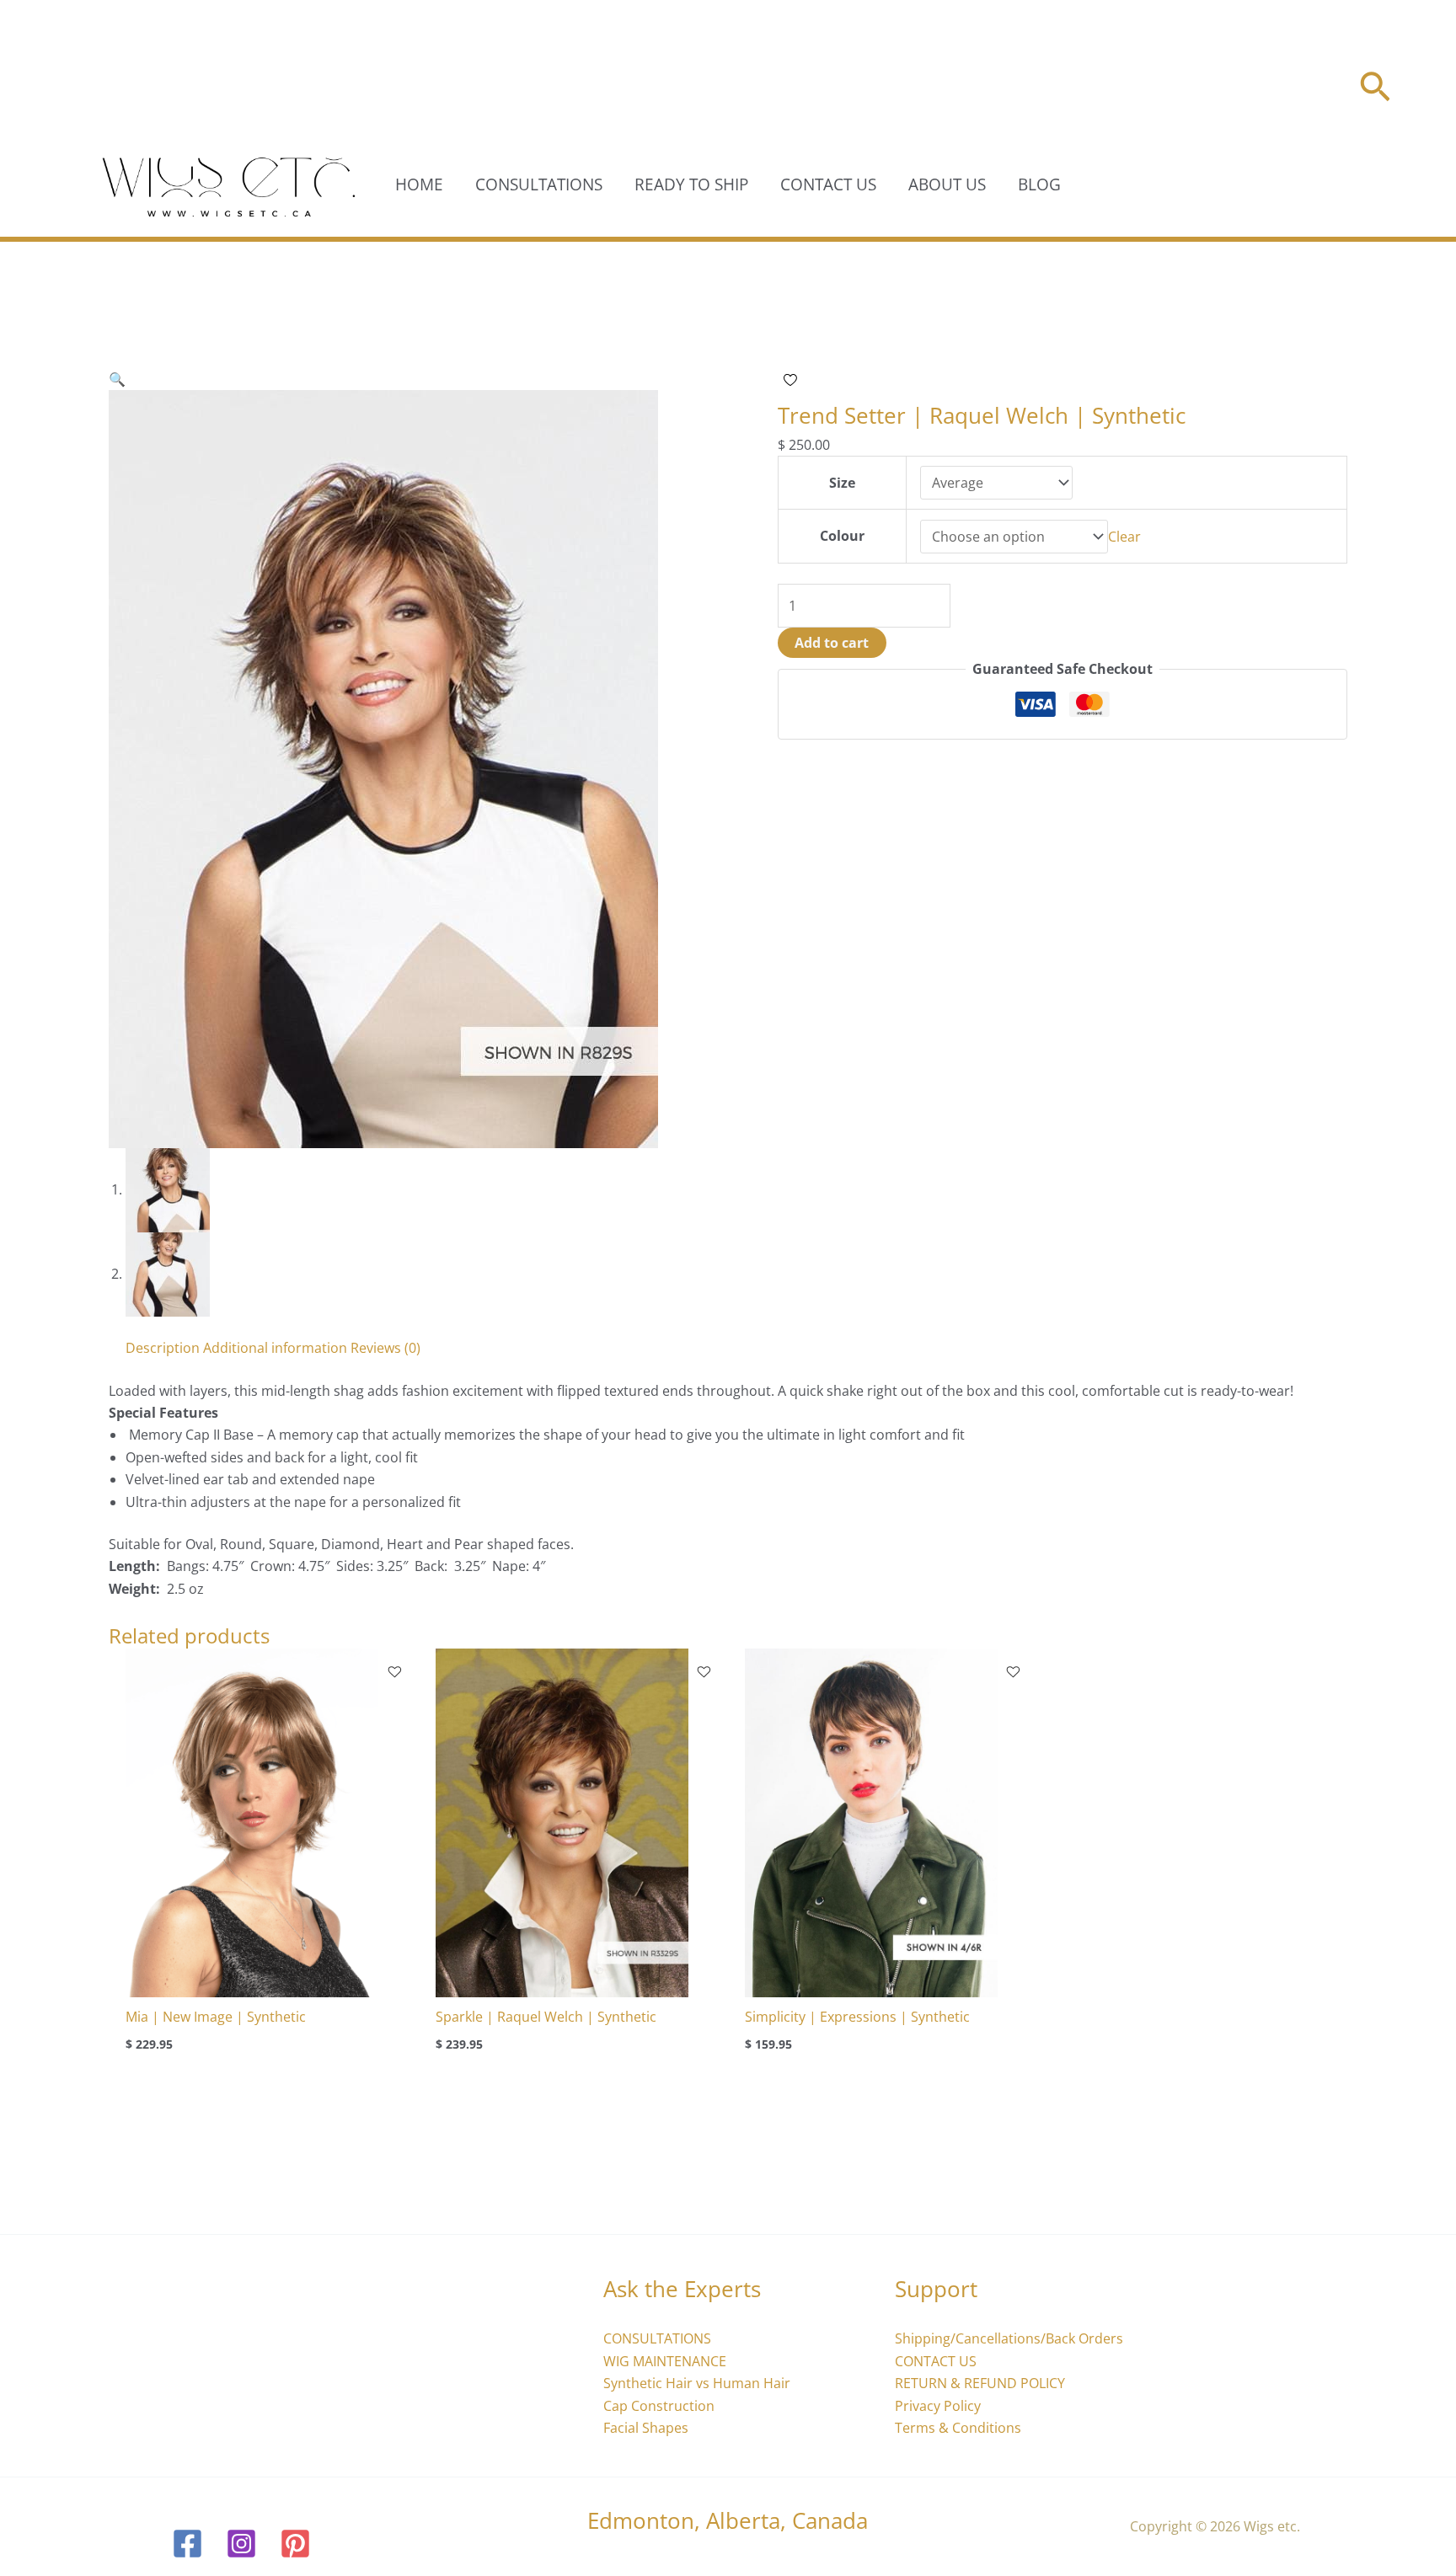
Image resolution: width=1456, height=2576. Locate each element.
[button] (1375, 90)
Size (842, 483)
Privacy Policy (938, 2406)
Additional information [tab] (275, 1348)
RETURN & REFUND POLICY (980, 2383)
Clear (1124, 537)
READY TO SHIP (691, 184)
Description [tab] (163, 1348)
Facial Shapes (646, 2428)
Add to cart (832, 643)
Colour (842, 536)
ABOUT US (947, 184)
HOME (419, 184)
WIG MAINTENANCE (665, 2361)
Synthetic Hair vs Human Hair (697, 2383)
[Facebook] (187, 2544)
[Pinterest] (295, 2544)
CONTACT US (828, 184)
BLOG (1039, 184)
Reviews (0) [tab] (385, 1348)
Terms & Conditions (958, 2428)
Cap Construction (659, 2406)
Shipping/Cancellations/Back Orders (1009, 2338)
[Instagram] (241, 2544)
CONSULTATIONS (539, 184)
